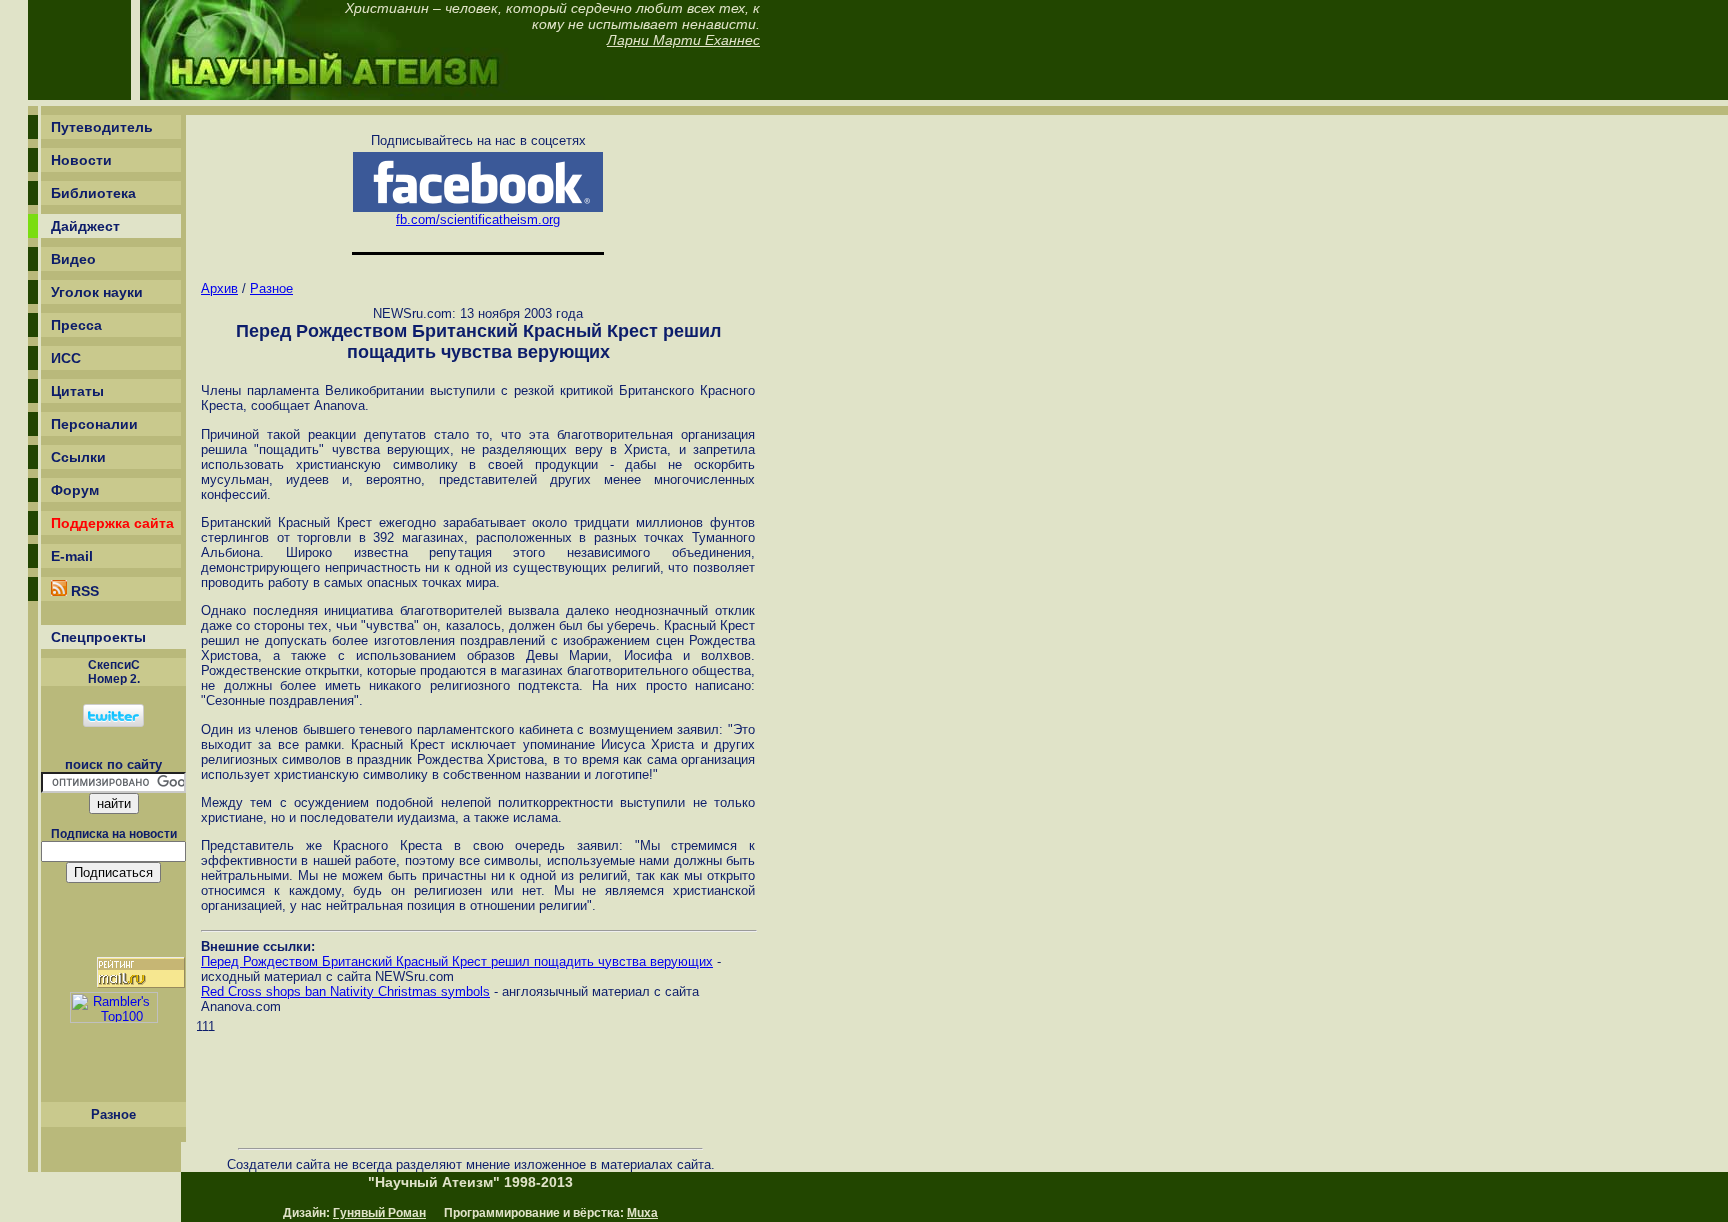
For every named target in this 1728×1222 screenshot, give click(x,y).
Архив (219, 288)
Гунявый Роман (379, 1213)
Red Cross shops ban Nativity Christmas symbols (345, 991)
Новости (81, 160)
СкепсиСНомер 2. (114, 672)
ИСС (66, 358)
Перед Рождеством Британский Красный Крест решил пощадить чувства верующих (457, 961)
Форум (75, 490)
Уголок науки (97, 292)
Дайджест (85, 226)
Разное (271, 288)
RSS (83, 591)
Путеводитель (102, 127)
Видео (73, 259)
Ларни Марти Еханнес (683, 40)
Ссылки (78, 457)
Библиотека (93, 193)
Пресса (76, 325)
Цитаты (77, 391)
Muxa (642, 1213)
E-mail (72, 556)
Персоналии (94, 424)
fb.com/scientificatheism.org (478, 219)
